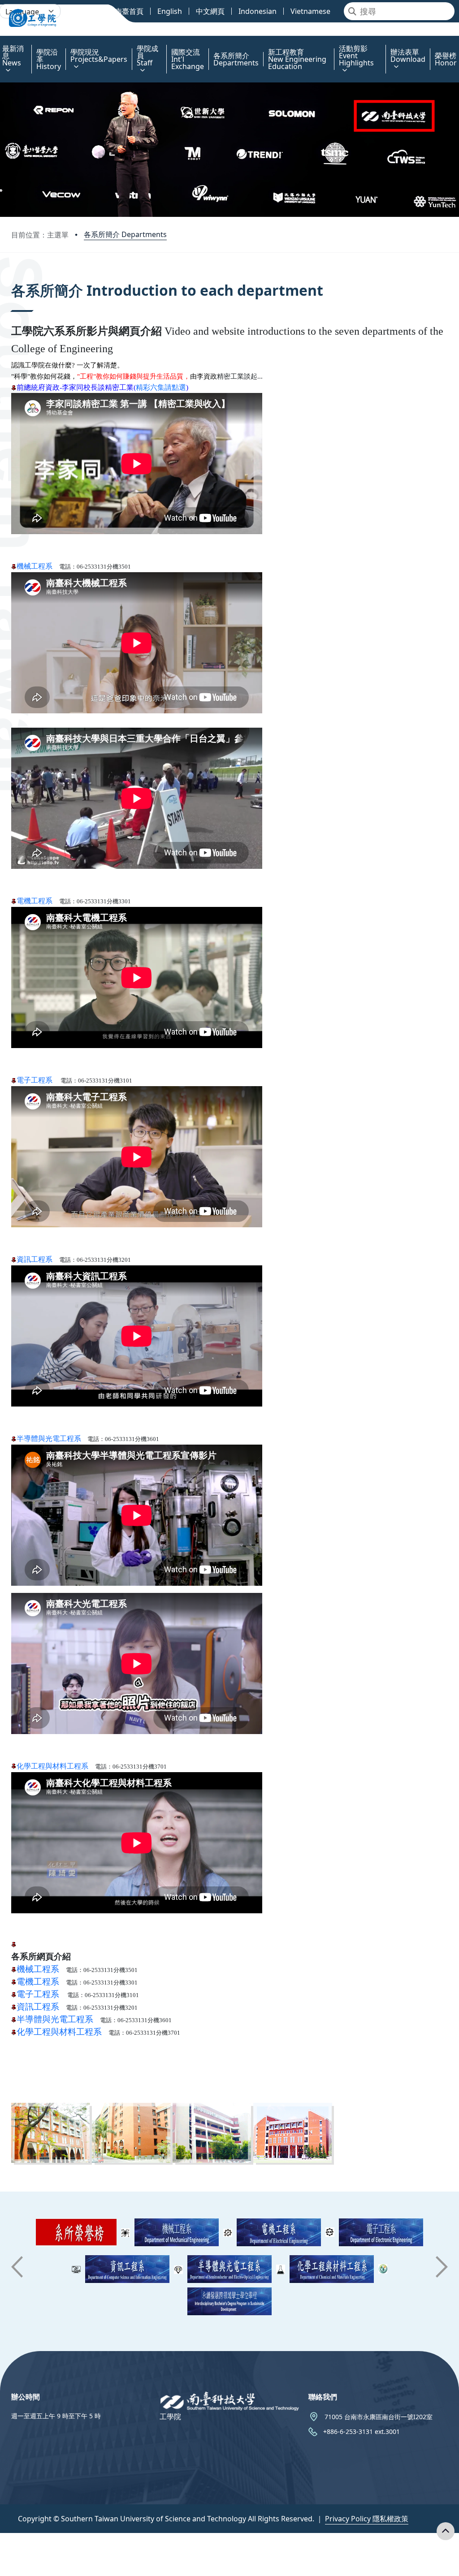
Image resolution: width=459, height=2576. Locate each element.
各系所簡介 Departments (125, 234)
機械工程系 (38, 1969)
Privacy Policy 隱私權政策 (367, 2519)
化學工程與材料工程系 (52, 1766)
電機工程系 (35, 901)
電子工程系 (35, 1080)
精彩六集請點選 (161, 387)
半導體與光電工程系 (49, 1439)
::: (2, 43)
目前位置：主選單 (40, 235)
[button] (17, 2267)
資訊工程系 (35, 1259)
